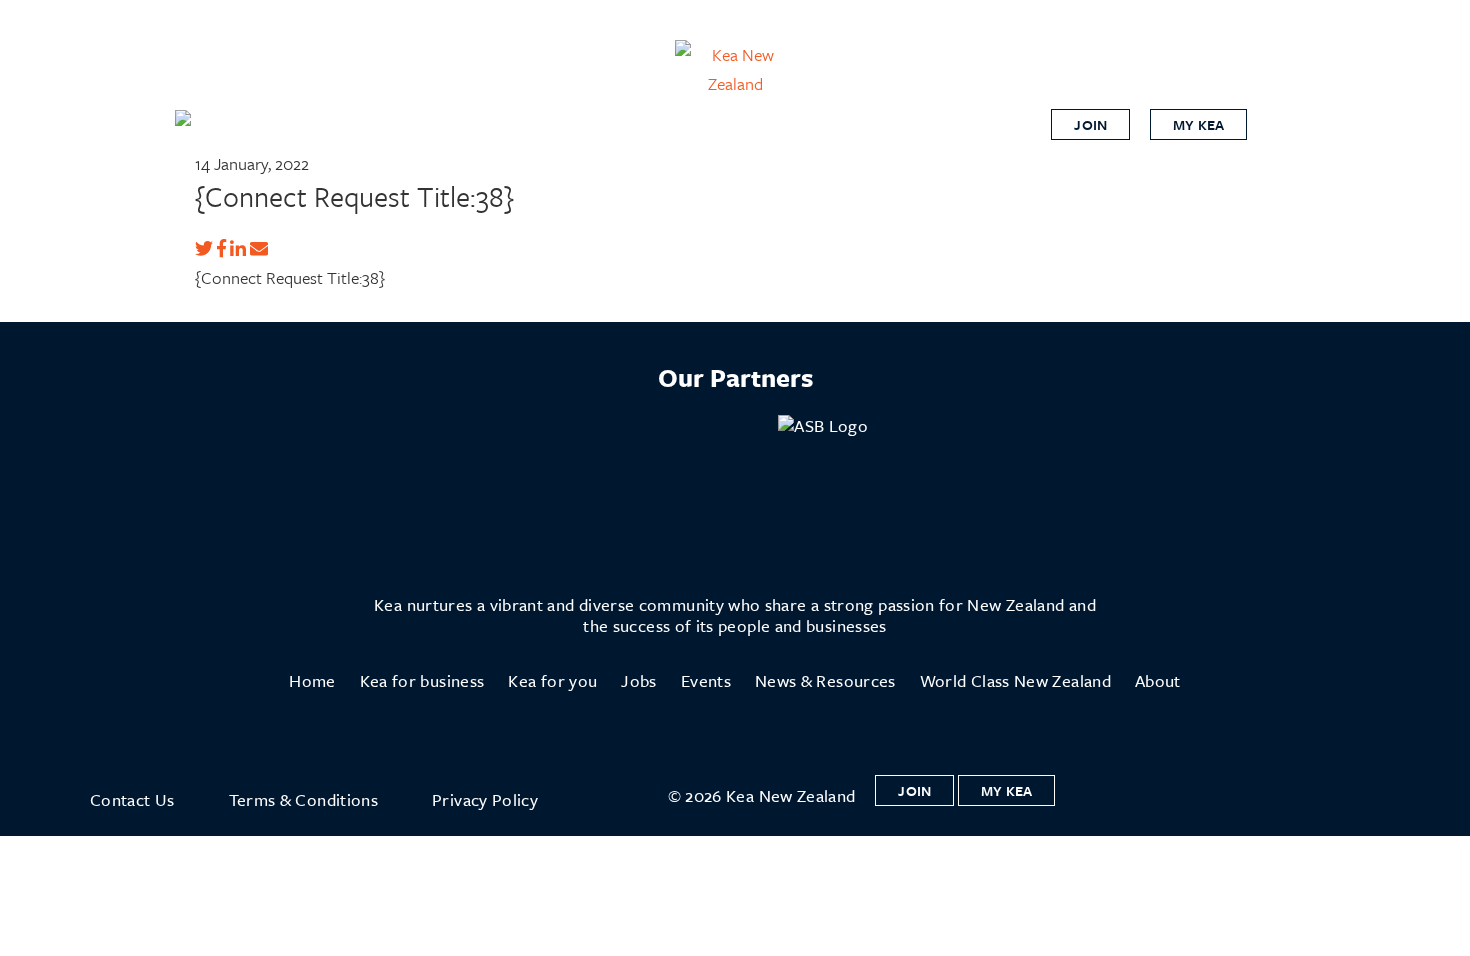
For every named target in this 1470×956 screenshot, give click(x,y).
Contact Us (132, 799)
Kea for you (552, 680)
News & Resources (825, 680)
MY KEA (1198, 124)
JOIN (1090, 124)
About (1158, 680)
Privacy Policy (485, 799)
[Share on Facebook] (221, 248)
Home (312, 680)
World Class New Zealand (1015, 680)
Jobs (638, 680)
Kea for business (422, 680)
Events (706, 680)
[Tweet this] (204, 248)
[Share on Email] (259, 248)
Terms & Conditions (303, 799)
